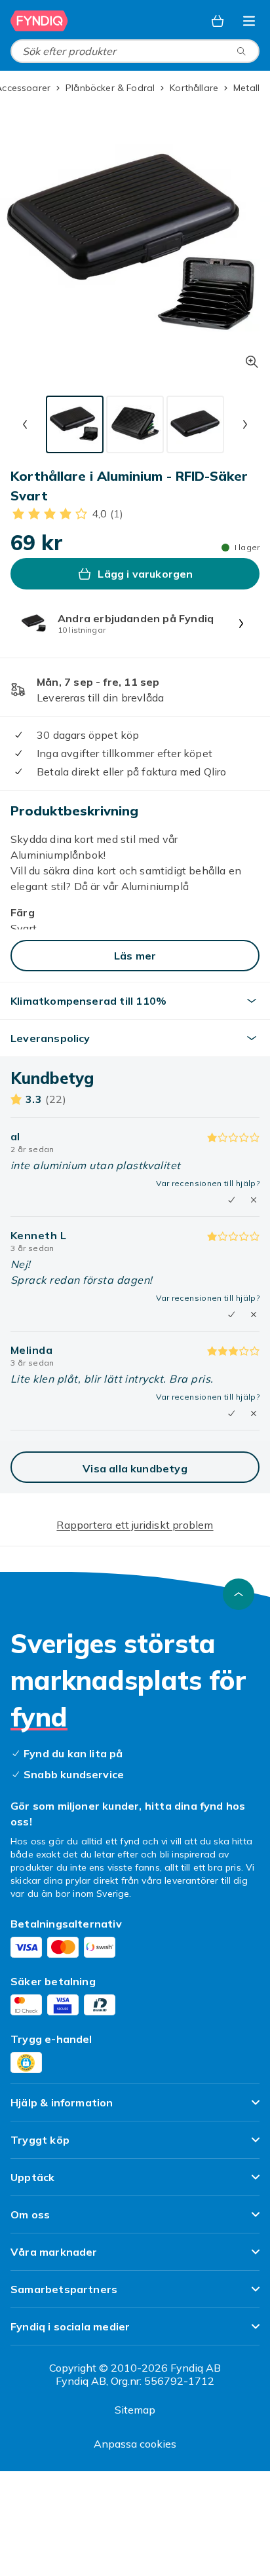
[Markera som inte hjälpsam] (254, 1200)
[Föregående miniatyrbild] (25, 424)
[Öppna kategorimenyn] (249, 21)
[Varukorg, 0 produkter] (218, 21)
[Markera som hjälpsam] (231, 1200)
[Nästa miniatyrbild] (245, 424)
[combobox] (135, 51)
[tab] (75, 424)
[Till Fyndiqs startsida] (39, 21)
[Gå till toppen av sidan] (239, 1594)
